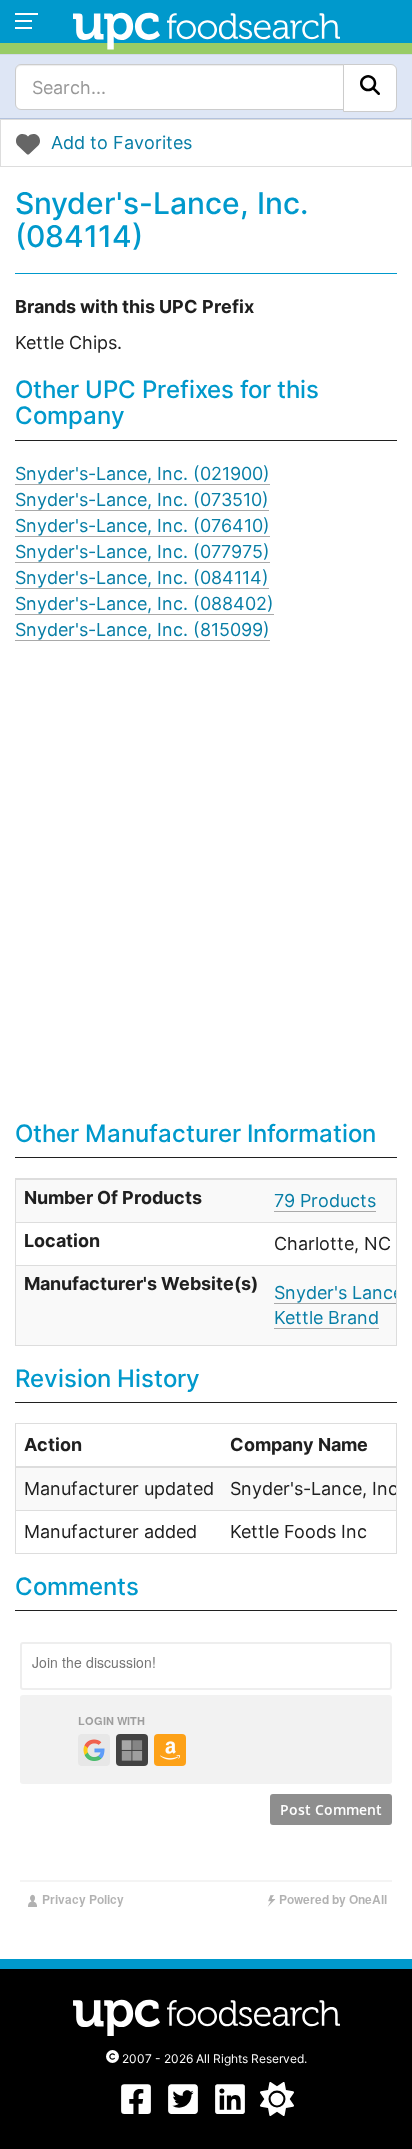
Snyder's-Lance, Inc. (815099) (142, 629)
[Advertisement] (206, 895)
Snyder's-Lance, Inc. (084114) (142, 577)
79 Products (325, 1200)
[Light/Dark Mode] (277, 2109)
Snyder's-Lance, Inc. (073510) (142, 499)
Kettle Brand (326, 1317)
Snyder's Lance (338, 1292)
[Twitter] (183, 2109)
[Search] (370, 88)
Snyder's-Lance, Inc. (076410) (142, 525)
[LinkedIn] (230, 2109)
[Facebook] (136, 2109)
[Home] (206, 28)
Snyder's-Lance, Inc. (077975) (142, 551)
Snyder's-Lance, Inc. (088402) (144, 603)
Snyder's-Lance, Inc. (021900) (142, 473)
